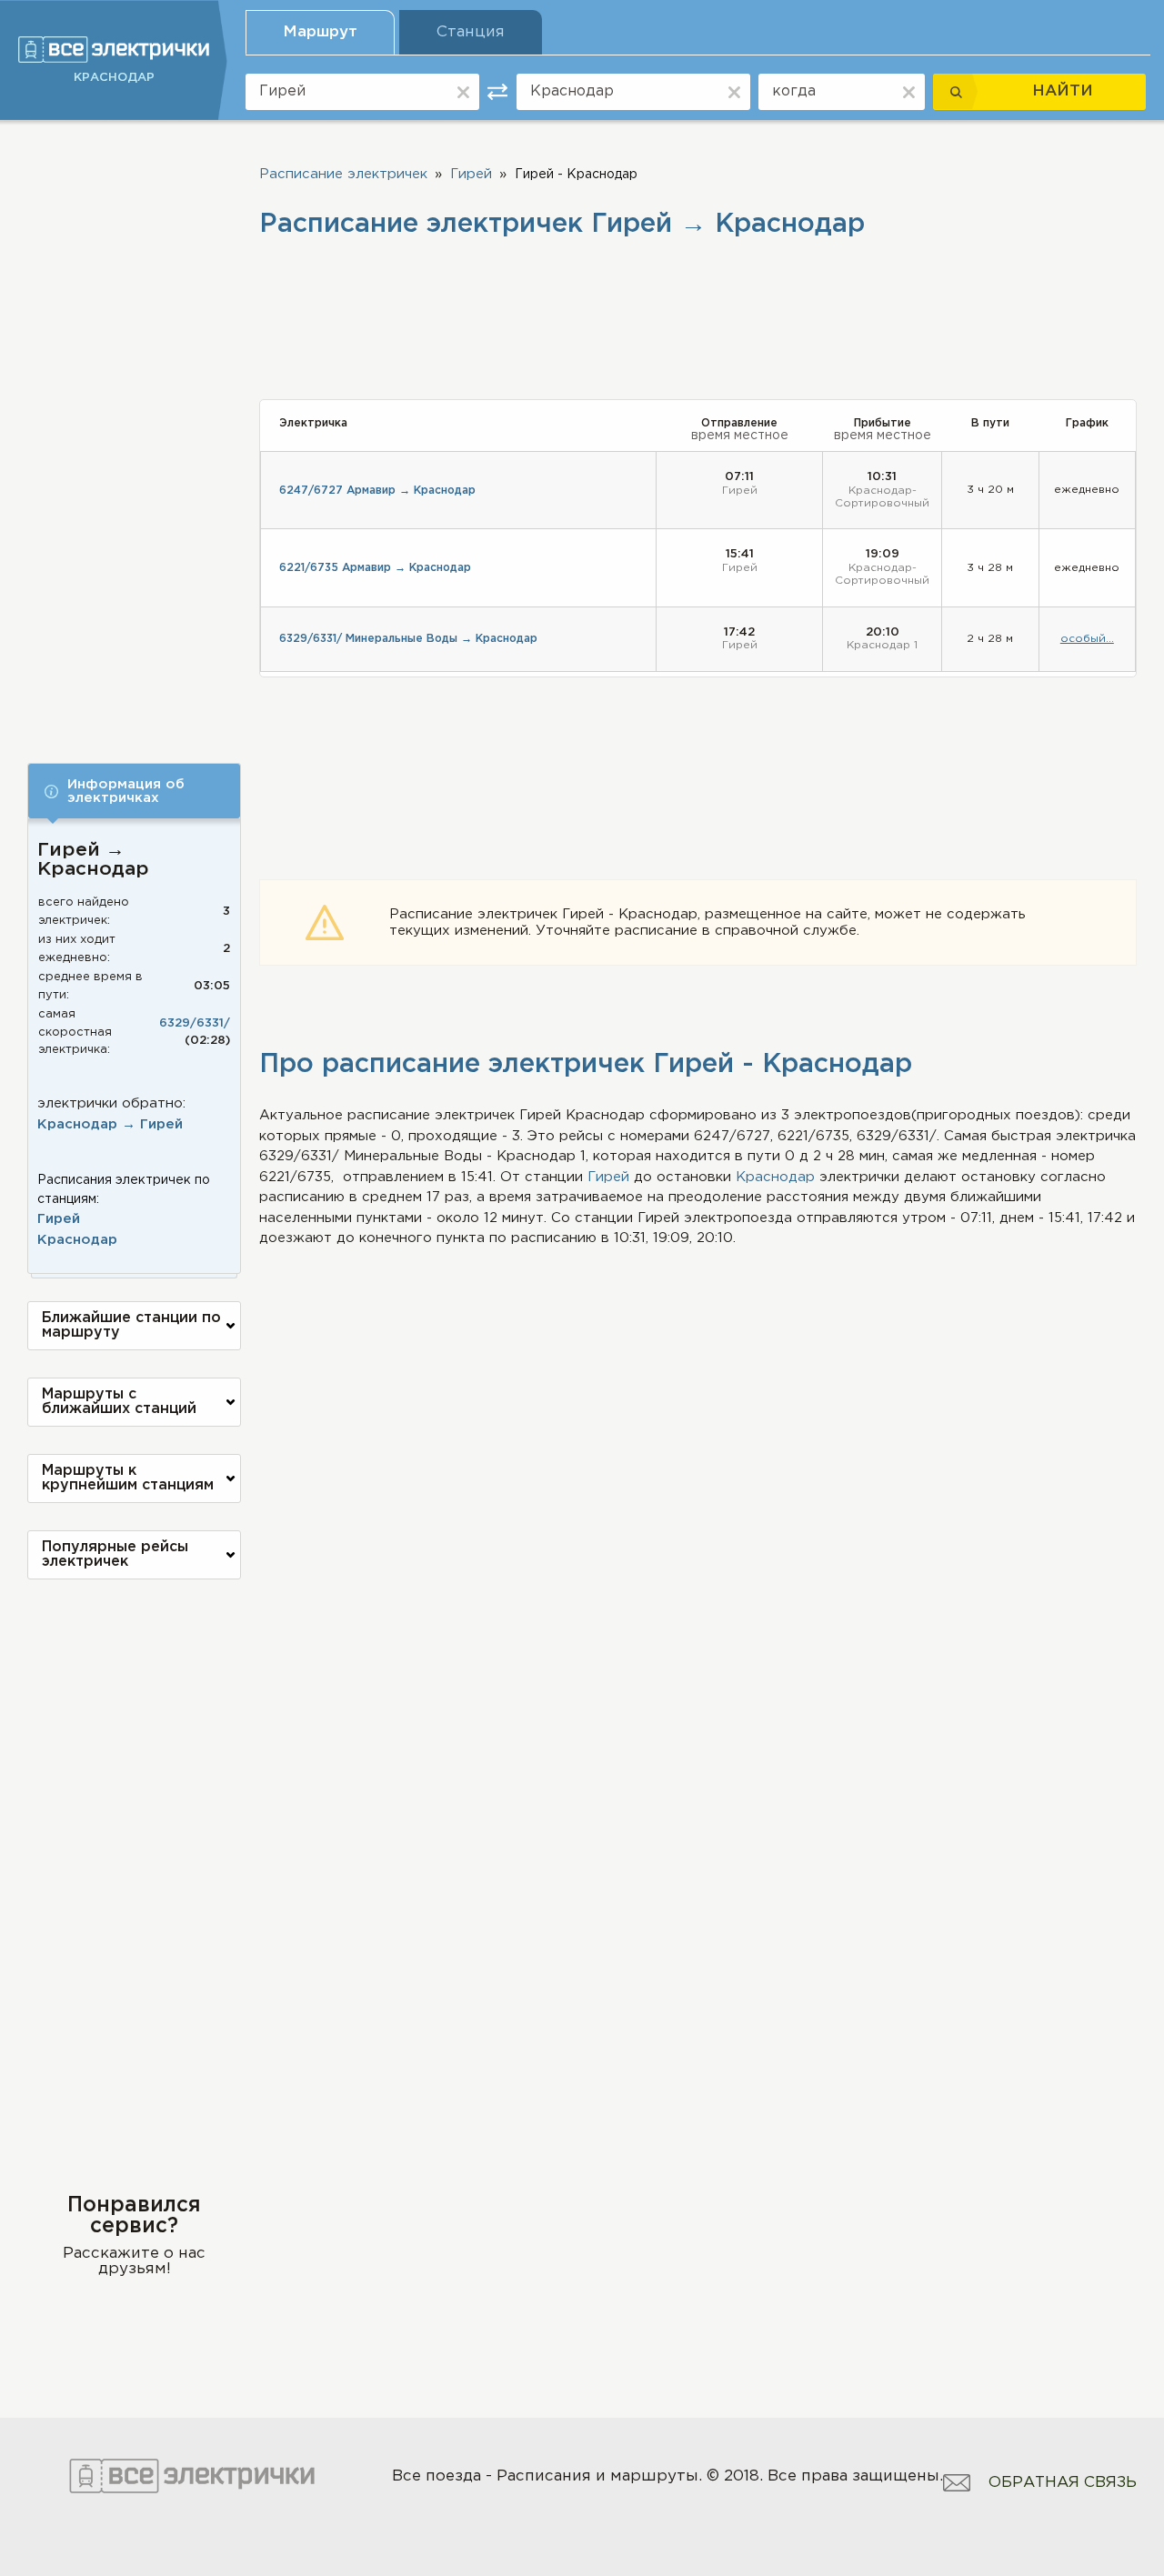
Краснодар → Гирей (110, 1124)
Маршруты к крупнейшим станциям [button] (128, 1478)
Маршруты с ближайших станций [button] (119, 1402)
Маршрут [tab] (320, 32)
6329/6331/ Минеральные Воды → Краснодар (408, 639)
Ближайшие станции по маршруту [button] (131, 1325)
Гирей (59, 1219)
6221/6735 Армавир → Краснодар (375, 568)
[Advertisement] (134, 429)
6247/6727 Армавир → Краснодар (377, 491)
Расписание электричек (343, 174)
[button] (134, 791)
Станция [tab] (471, 32)
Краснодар (77, 1240)
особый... (1087, 639)
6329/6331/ (195, 1023)
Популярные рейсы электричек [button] (115, 1554)
